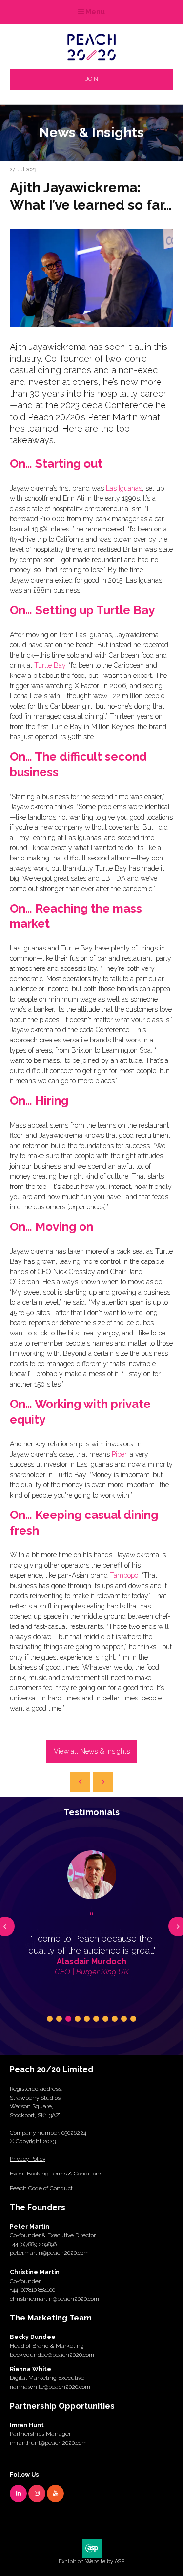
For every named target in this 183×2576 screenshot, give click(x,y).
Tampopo (124, 1575)
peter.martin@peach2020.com (49, 2253)
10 (133, 2019)
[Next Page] (103, 1782)
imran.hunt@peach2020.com (48, 2443)
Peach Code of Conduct (41, 2188)
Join (92, 79)
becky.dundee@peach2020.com (52, 2355)
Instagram (37, 2494)
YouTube (55, 2494)
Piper (119, 1454)
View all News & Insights (92, 1751)
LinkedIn (18, 2494)
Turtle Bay (50, 665)
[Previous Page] (80, 1782)
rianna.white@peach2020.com (50, 2387)
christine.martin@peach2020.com (54, 2299)
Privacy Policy (28, 2159)
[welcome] (92, 58)
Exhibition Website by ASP (91, 2562)
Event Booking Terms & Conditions (56, 2174)
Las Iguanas (124, 488)
